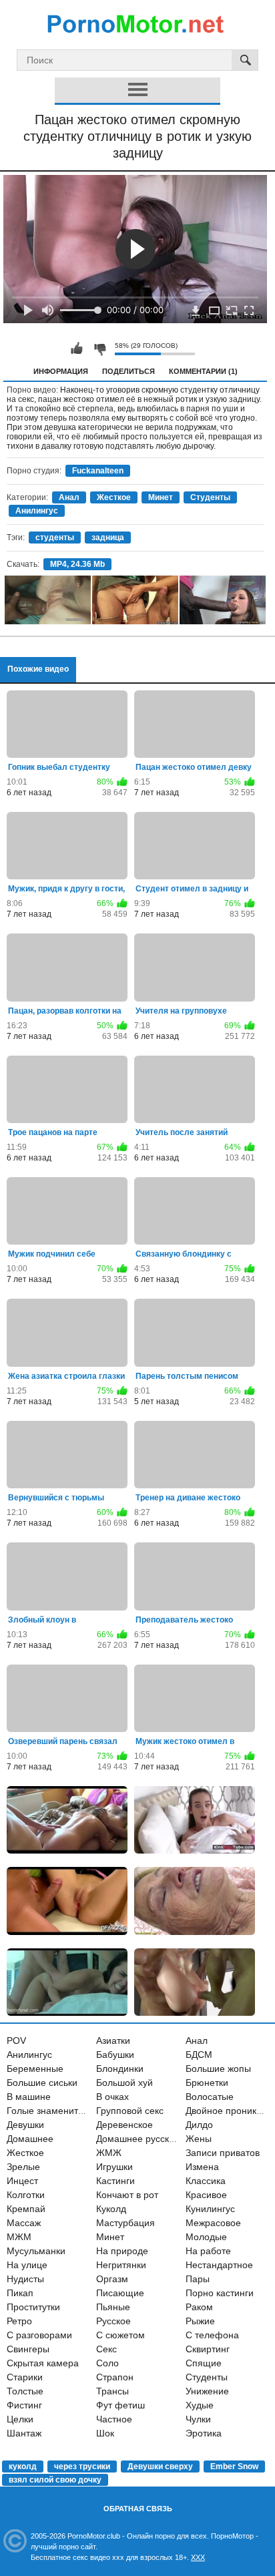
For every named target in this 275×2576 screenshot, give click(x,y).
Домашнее (30, 2139)
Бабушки (115, 2055)
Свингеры (28, 2349)
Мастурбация (125, 2223)
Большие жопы (218, 2069)
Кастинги (115, 2181)
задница (108, 538)
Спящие (204, 2363)
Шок (105, 2433)
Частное (114, 2419)
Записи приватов (223, 2153)
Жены (199, 2139)
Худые (200, 2405)
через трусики (82, 2466)
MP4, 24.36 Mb (77, 564)
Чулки (198, 2419)
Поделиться (128, 371)
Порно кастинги (220, 2293)
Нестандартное (219, 2265)
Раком (199, 2307)
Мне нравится (77, 349)
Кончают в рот (127, 2195)
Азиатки (113, 2041)
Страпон (115, 2377)
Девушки (25, 2125)
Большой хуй (124, 2083)
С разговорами (39, 2335)
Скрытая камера (43, 2363)
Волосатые (210, 2097)
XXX (198, 2557)
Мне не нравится (99, 349)
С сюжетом (120, 2335)
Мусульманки (36, 2251)
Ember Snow (234, 2466)
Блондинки (120, 2069)
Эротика (204, 2433)
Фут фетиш (120, 2405)
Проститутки (33, 2307)
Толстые (25, 2391)
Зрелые (23, 2167)
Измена (202, 2167)
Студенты (210, 497)
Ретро (19, 2321)
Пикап (20, 2293)
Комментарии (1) (203, 371)
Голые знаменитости (52, 2111)
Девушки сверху (160, 2466)
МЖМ (19, 2237)
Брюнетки (207, 2083)
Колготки (26, 2195)
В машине (29, 2097)
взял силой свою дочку (55, 2480)
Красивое (206, 2195)
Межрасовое (213, 2223)
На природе (122, 2251)
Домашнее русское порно (153, 2139)
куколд (23, 2466)
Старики (25, 2377)
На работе (208, 2251)
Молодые (206, 2237)
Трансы (112, 2391)
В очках (112, 2097)
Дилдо (199, 2125)
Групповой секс (130, 2111)
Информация (61, 371)
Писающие (120, 2293)
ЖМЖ (109, 2153)
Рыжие (200, 2321)
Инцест (22, 2181)
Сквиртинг (208, 2349)
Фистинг (24, 2405)
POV (16, 2041)
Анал (69, 497)
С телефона (212, 2335)
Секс (106, 2349)
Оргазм (112, 2279)
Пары (198, 2279)
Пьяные (113, 2307)
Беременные (35, 2069)
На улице (27, 2265)
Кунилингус (210, 2209)
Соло (107, 2363)
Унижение (207, 2391)
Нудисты (25, 2279)
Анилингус (37, 511)
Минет (161, 497)
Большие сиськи (42, 2083)
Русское (113, 2321)
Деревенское (124, 2125)
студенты (55, 538)
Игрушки (114, 2167)
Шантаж (24, 2433)
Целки (20, 2419)
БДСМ (199, 2055)
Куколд (111, 2209)
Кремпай (26, 2209)
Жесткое (114, 497)
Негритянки (121, 2265)
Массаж (24, 2223)
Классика (206, 2181)
